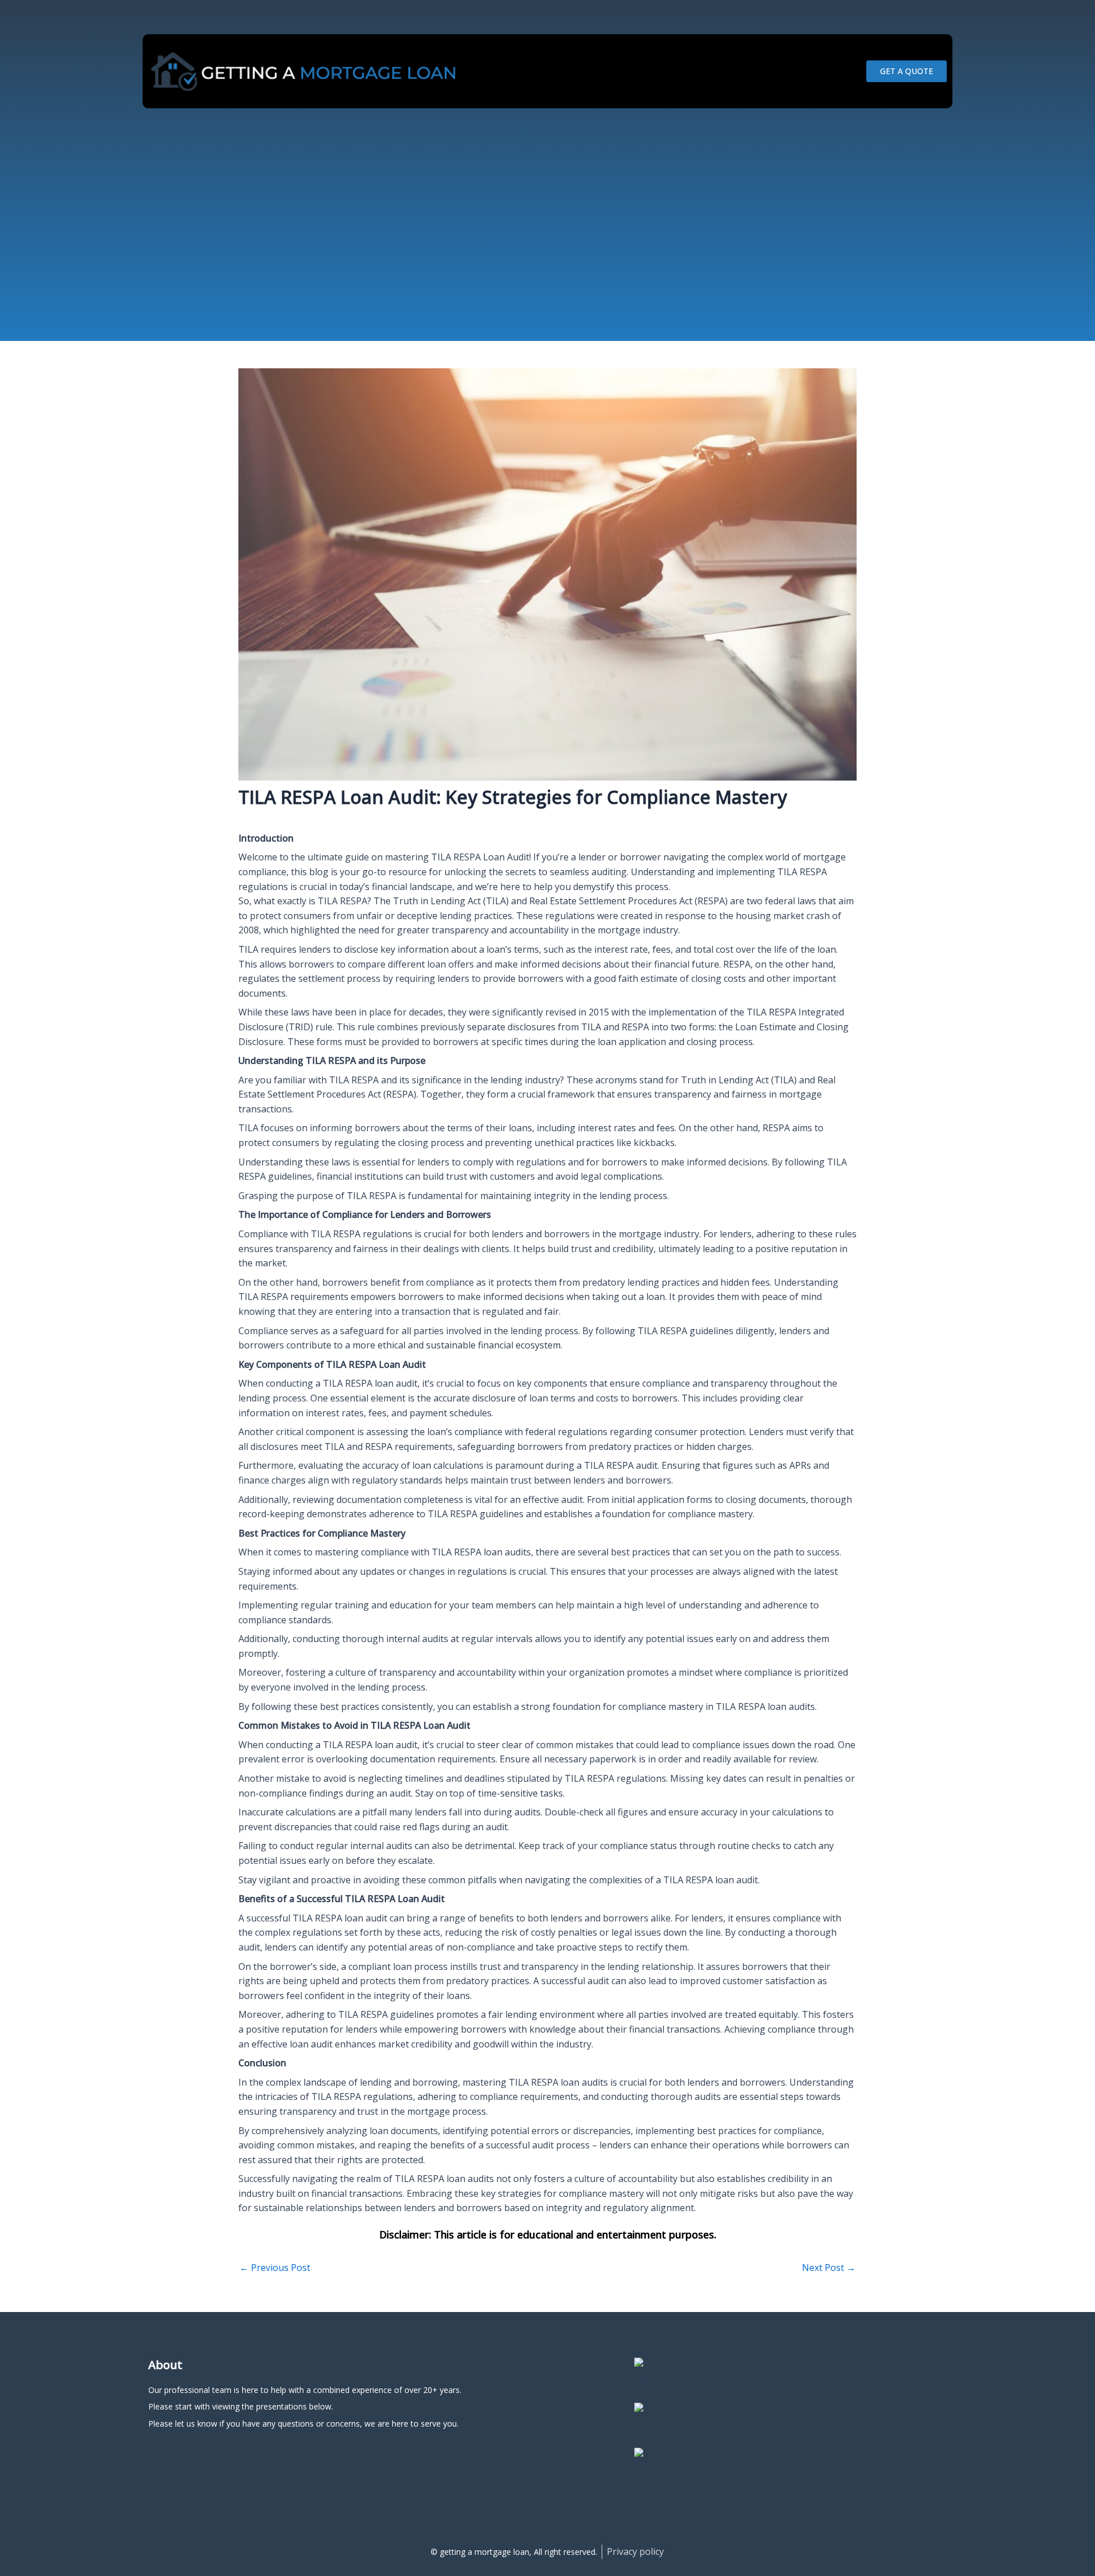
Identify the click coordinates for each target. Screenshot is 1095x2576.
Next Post (829, 2268)
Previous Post (275, 2268)
